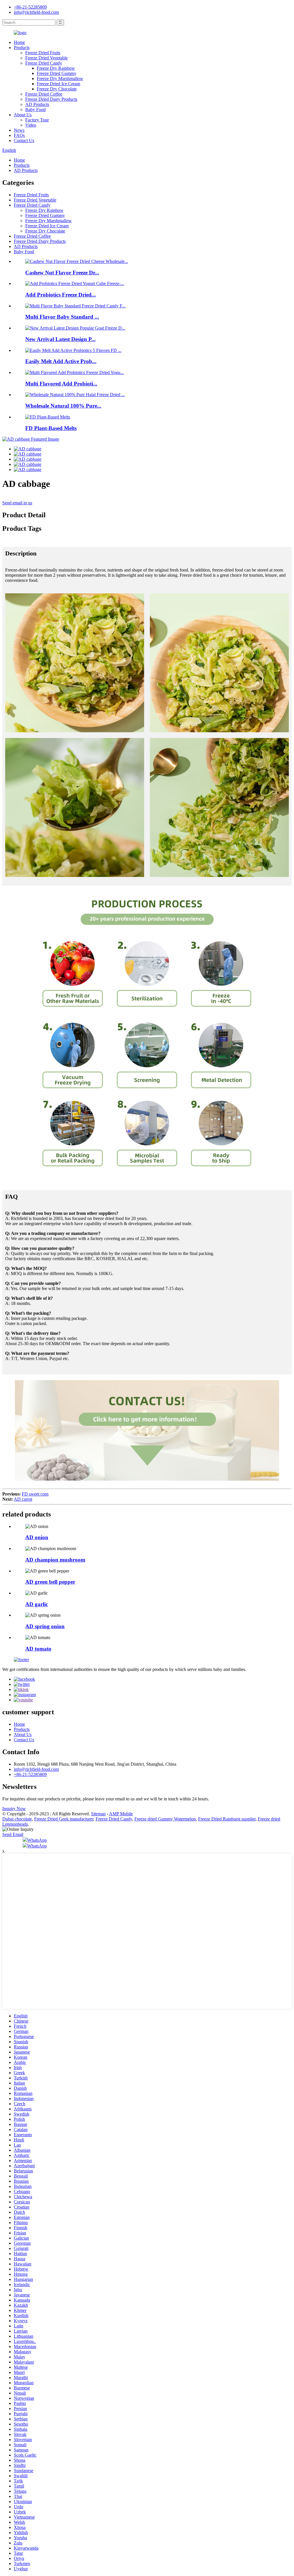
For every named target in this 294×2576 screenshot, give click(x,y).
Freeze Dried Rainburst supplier (227, 1819)
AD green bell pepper (50, 1582)
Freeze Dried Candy (44, 63)
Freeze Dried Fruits (43, 53)
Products (22, 48)
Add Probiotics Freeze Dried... (61, 295)
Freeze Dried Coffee (44, 94)
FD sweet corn (35, 1494)
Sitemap (98, 1814)
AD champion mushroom (55, 1560)
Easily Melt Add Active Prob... (61, 361)
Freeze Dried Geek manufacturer (64, 1819)
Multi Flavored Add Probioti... (61, 384)
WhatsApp (37, 1840)
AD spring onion (45, 1626)
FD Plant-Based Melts (51, 428)
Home (19, 42)
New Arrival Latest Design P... (60, 339)
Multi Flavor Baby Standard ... (62, 317)
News (19, 130)
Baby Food (35, 110)
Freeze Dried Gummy (57, 73)
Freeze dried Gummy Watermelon (165, 1819)
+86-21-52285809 (30, 7)
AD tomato (38, 1649)
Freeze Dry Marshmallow (60, 79)
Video (31, 125)
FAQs (19, 135)
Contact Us (24, 141)
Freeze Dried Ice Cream (58, 84)
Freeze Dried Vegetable (47, 58)
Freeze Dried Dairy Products (51, 99)
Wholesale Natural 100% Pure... (63, 406)
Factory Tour (37, 120)
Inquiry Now (14, 1809)
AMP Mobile (121, 1814)
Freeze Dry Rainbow (56, 68)
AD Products (37, 104)
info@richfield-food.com (36, 12)
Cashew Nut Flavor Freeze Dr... (62, 273)
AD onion (37, 1537)
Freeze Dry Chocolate (57, 89)
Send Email (13, 1834)
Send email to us (17, 503)
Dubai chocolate (17, 1819)
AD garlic (37, 1604)
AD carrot (23, 1499)
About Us (23, 115)
